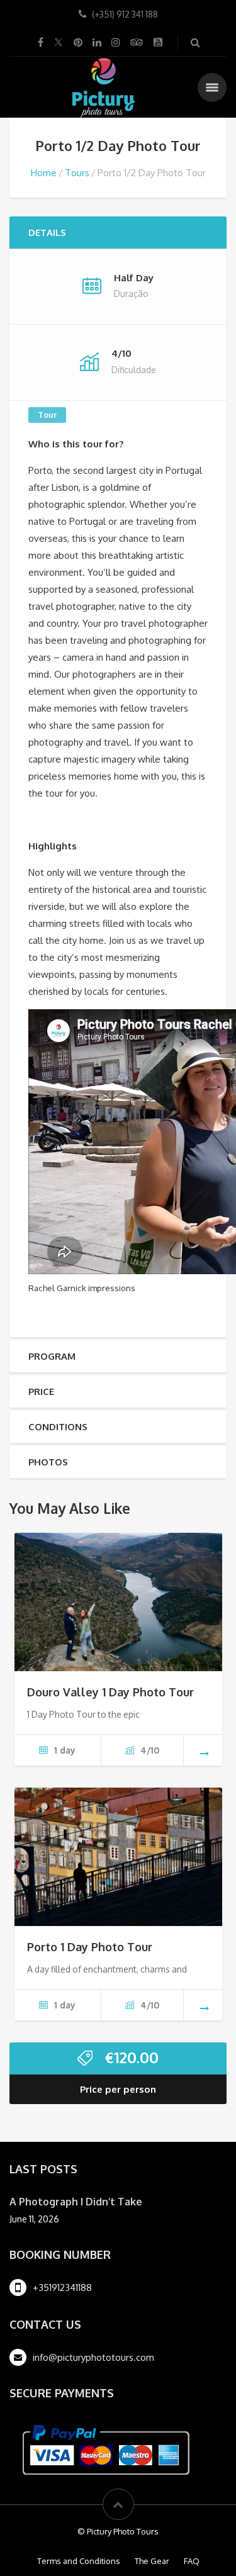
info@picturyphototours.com (93, 2357)
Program (52, 1356)
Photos (48, 1462)
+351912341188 (62, 2288)
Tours (77, 173)
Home (44, 173)
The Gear (152, 2561)
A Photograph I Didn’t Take (76, 2202)
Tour (47, 415)
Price (41, 1392)
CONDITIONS (58, 1427)
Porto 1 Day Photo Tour (90, 1947)
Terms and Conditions (79, 2561)
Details (47, 232)
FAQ (192, 2561)
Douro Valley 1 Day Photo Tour (110, 1692)
